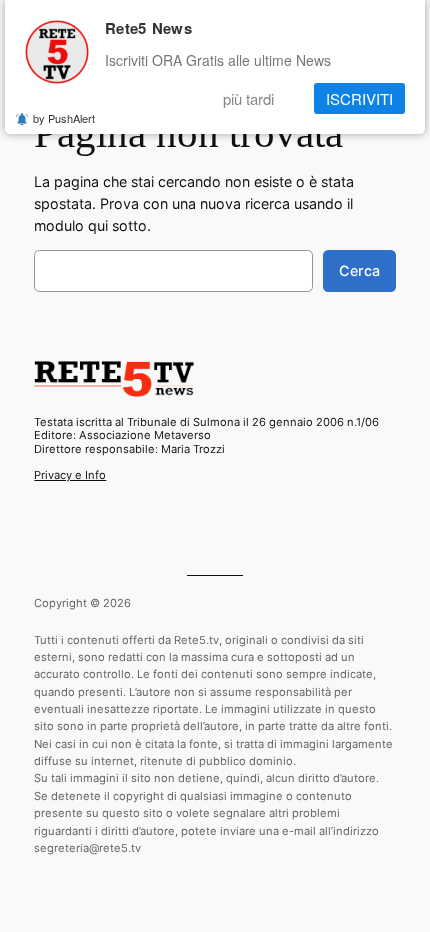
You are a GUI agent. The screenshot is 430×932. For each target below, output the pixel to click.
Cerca (359, 270)
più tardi (248, 98)
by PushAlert (64, 118)
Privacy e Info (70, 475)
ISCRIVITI (359, 98)
